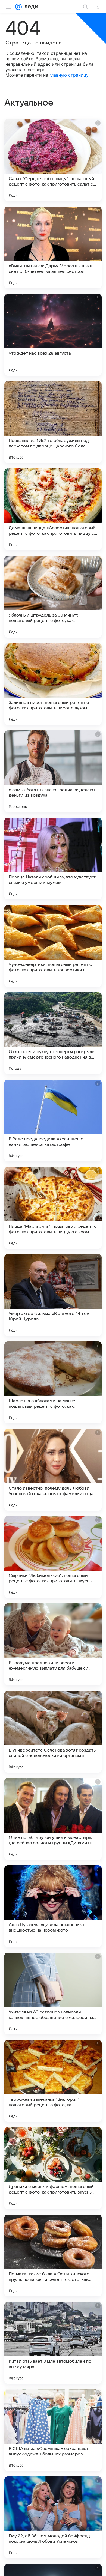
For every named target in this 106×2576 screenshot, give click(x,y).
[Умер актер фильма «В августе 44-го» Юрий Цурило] (53, 1295)
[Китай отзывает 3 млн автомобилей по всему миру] (53, 2343)
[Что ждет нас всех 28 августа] (53, 335)
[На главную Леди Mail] (30, 7)
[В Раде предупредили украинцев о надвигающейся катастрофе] (53, 1120)
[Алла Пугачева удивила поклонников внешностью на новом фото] (53, 1906)
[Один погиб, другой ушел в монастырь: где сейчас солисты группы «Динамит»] (53, 1819)
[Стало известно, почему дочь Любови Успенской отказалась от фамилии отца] (53, 1470)
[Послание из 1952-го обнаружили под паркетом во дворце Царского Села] (53, 422)
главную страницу (69, 75)
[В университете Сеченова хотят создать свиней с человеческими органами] (53, 1732)
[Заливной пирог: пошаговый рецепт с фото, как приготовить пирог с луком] (53, 684)
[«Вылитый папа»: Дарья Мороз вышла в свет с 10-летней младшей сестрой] (53, 247)
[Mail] (18, 7)
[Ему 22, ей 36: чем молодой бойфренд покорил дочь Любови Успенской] (53, 2517)
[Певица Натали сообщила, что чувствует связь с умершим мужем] (53, 859)
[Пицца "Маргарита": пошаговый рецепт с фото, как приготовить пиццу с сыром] (53, 1208)
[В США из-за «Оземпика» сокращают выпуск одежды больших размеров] (53, 2430)
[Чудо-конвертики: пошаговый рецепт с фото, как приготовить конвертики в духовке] (53, 946)
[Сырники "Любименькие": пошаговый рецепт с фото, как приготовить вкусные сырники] (53, 1557)
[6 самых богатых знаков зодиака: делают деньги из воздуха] (53, 771)
